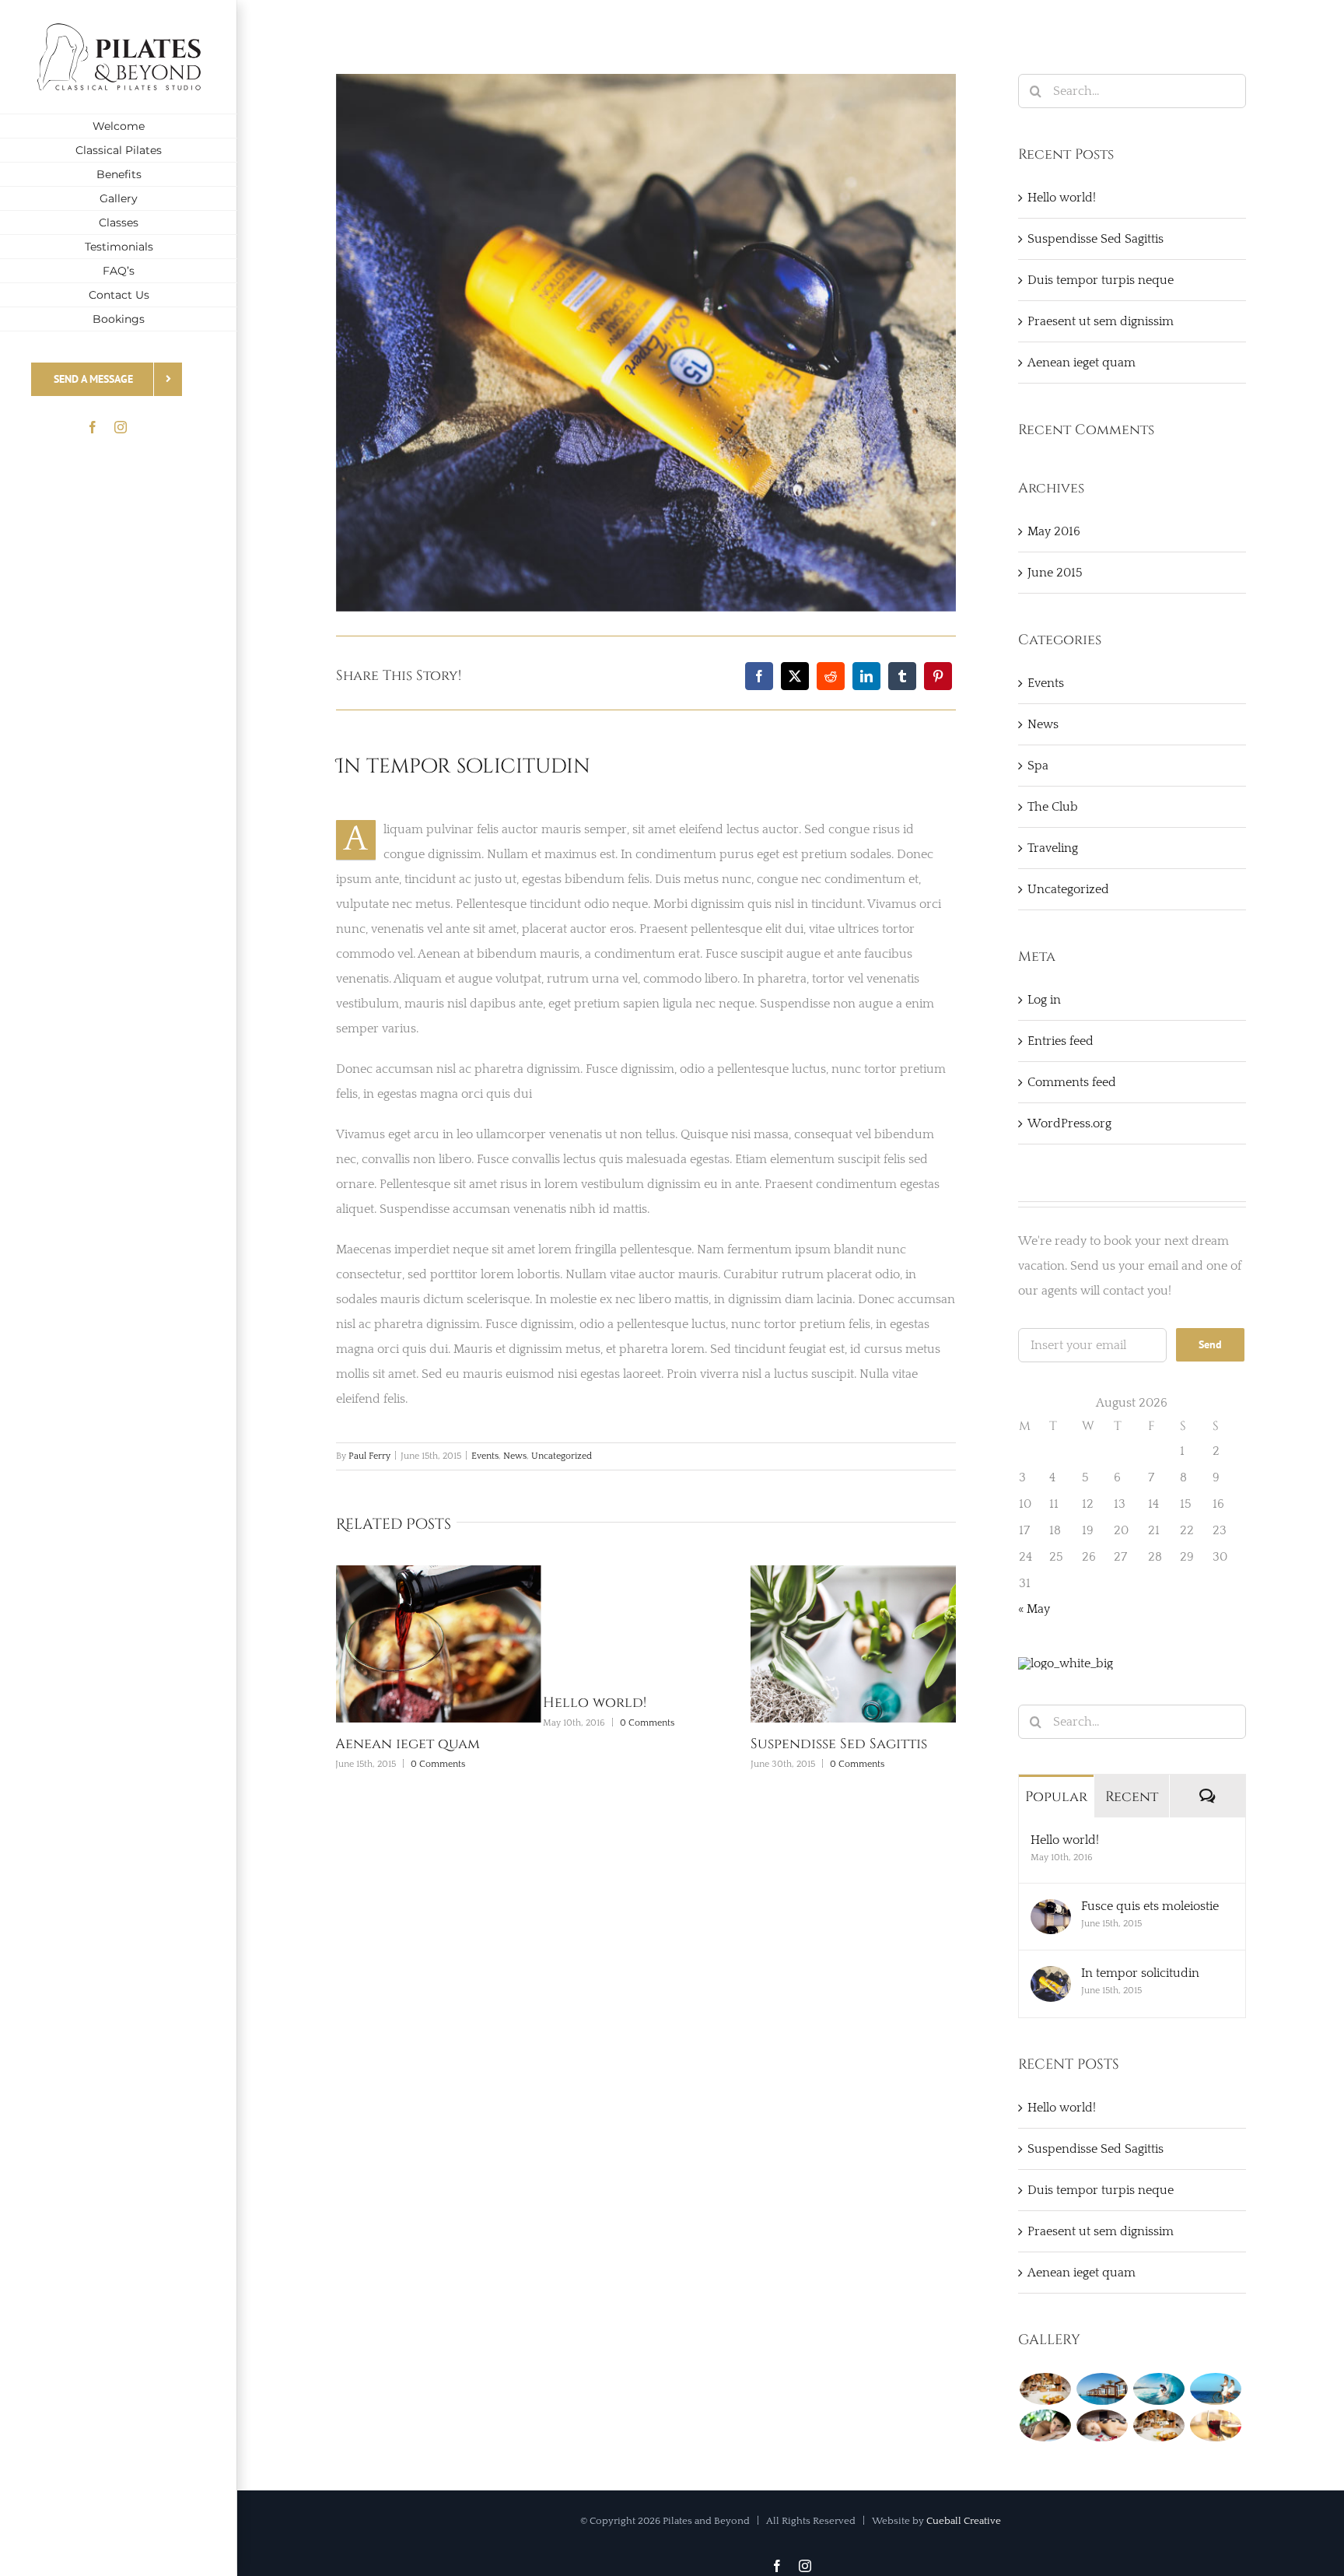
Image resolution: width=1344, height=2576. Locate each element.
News (515, 1456)
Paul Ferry (369, 1456)
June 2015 (1055, 573)
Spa (1038, 766)
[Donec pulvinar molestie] (1045, 2425)
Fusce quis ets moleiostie (1150, 1906)
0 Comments (459, 1723)
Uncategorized (562, 1456)
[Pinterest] (938, 676)
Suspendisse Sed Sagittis (651, 1744)
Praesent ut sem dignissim (1101, 321)
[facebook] (93, 427)
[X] (795, 676)
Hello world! (406, 1703)
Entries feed (1060, 1041)
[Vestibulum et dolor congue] (1102, 2425)
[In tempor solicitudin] (1051, 1978)
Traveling (1053, 848)
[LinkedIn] (866, 676)
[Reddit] (831, 676)
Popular (1056, 1797)
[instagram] (121, 427)
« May (1034, 1609)
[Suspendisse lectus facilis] (1215, 2389)
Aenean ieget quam (1081, 363)
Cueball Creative (964, 2521)
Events (485, 1456)
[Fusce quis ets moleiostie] (1051, 1912)
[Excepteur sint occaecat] (1158, 2389)
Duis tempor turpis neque (866, 1744)
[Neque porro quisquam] (1045, 2389)
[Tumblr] (902, 676)
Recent (1132, 1797)
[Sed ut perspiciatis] (1102, 2389)
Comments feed (1072, 1082)
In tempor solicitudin (1140, 1973)
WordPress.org (1069, 1123)
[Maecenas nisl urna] (1158, 2425)
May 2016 (1054, 531)
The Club (1053, 807)
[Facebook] (759, 676)
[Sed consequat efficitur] (1215, 2425)
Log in (1044, 1000)
